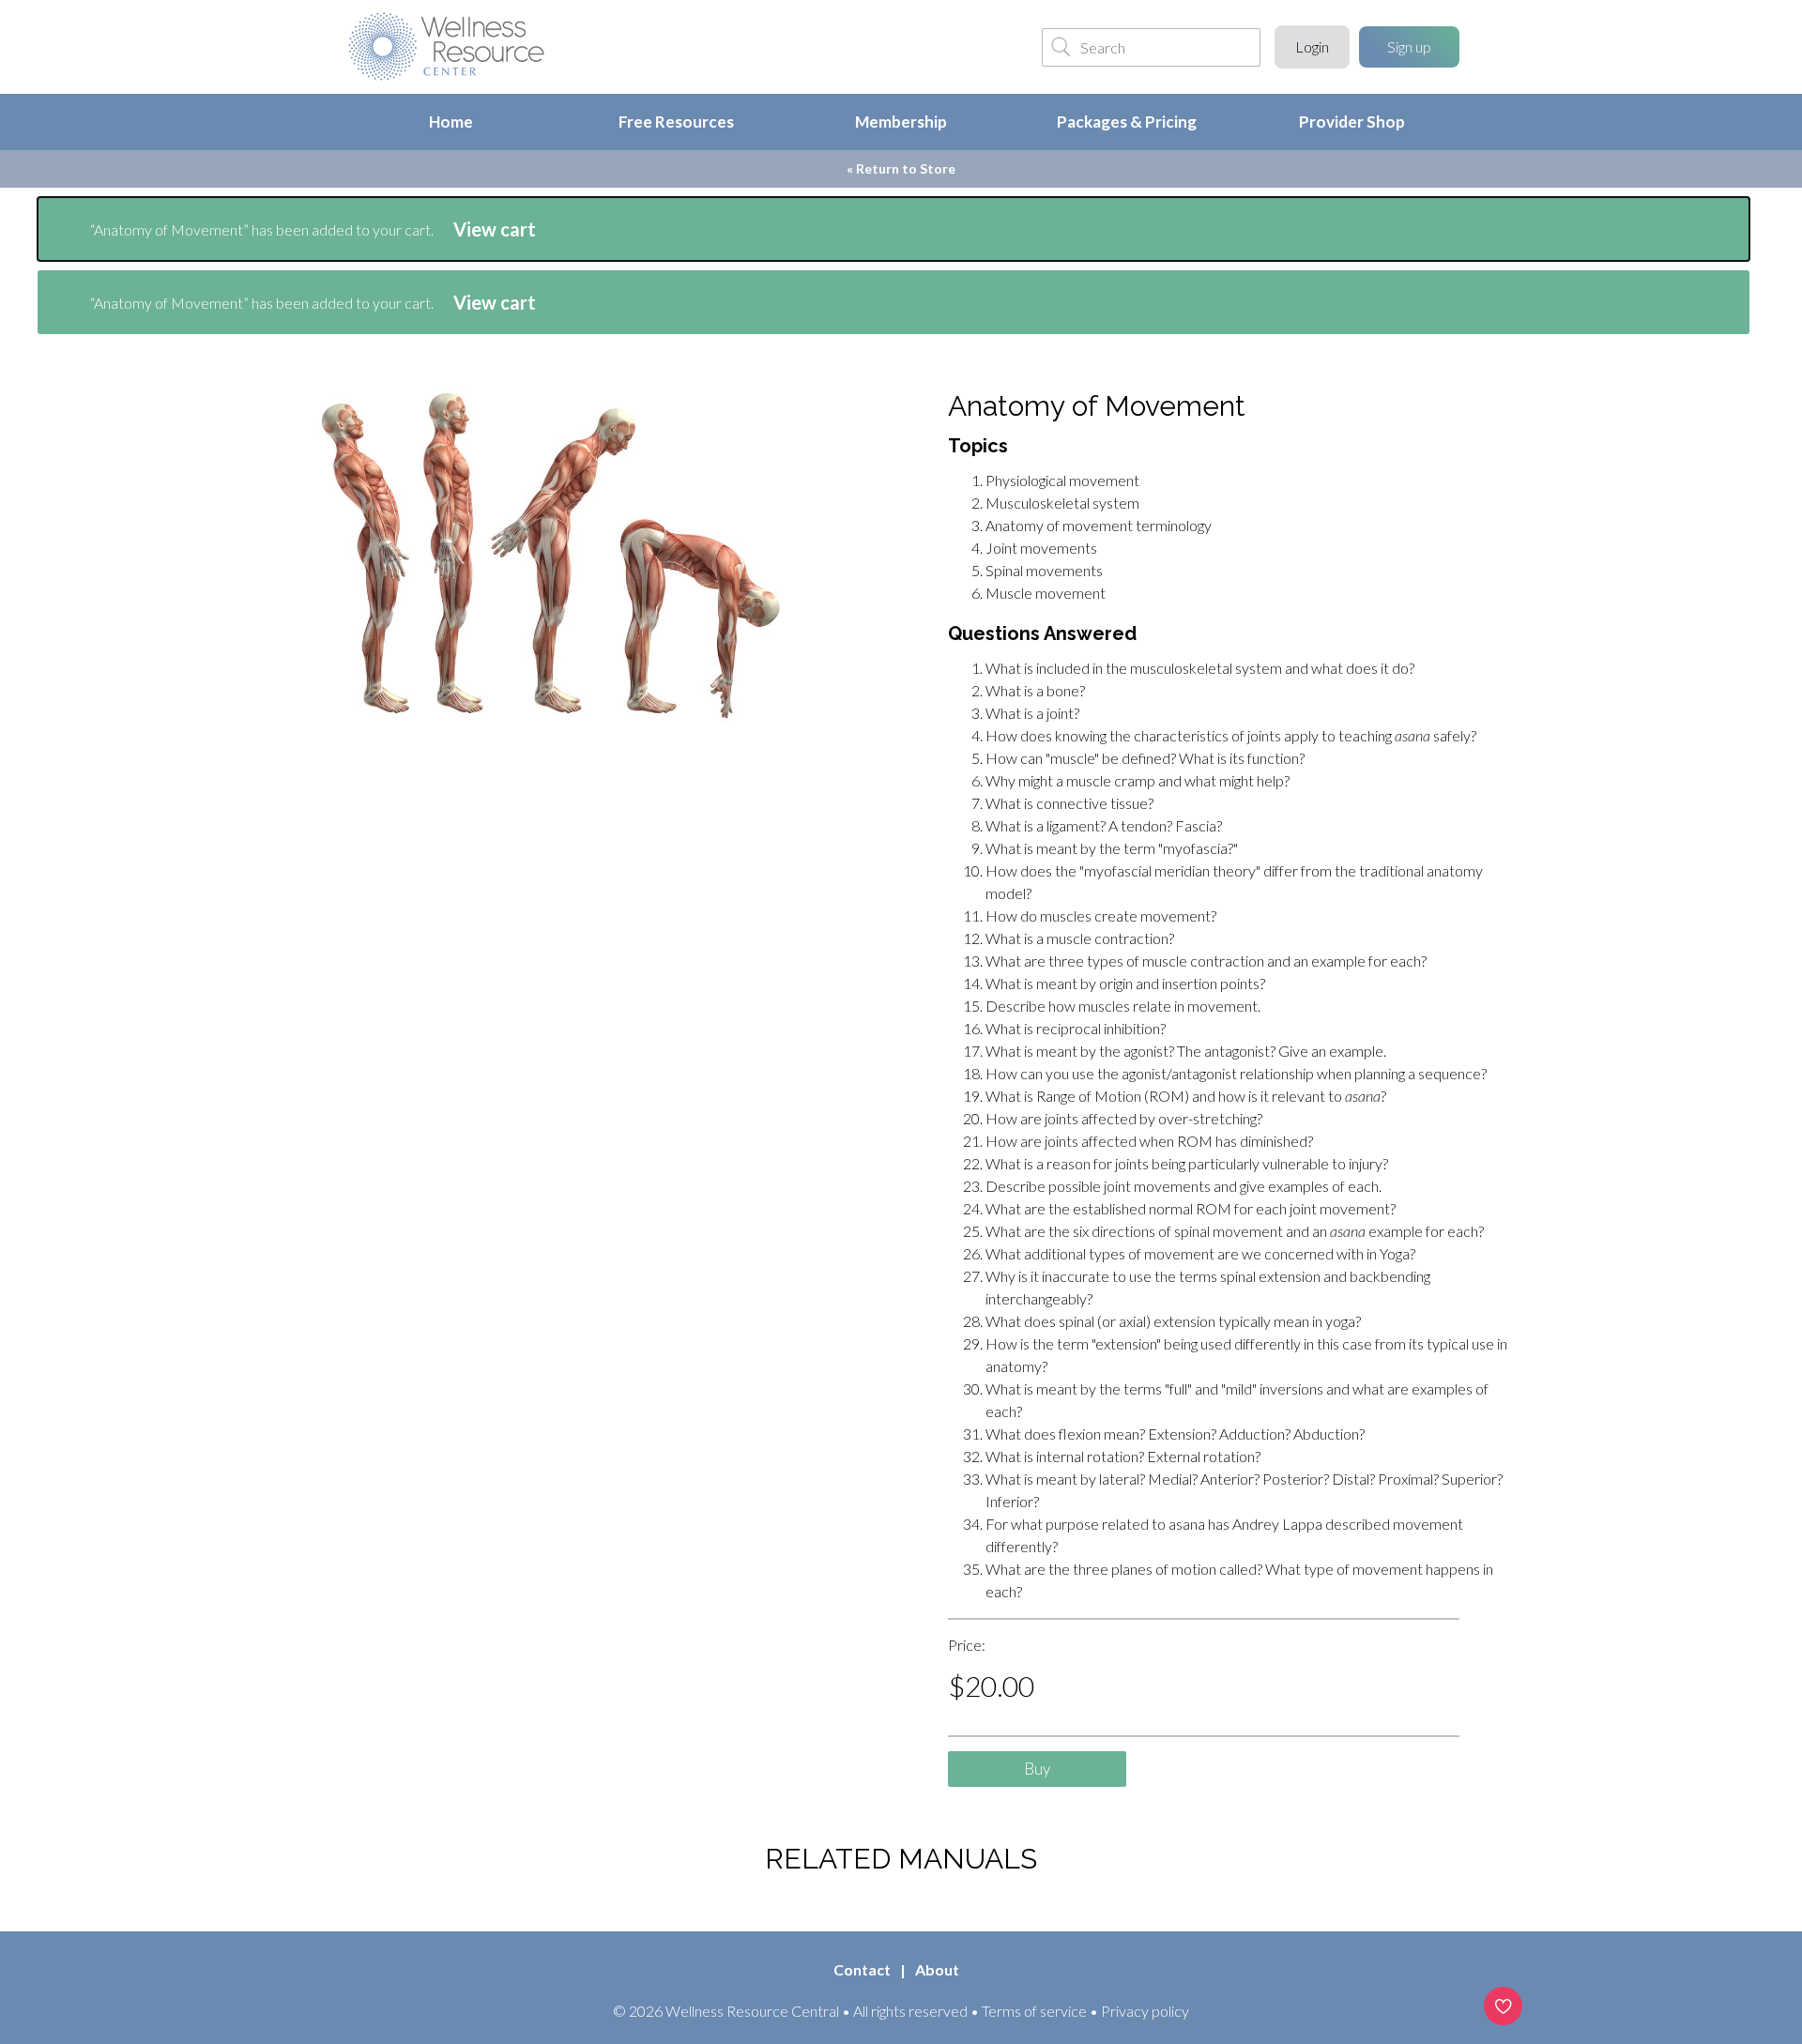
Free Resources (676, 122)
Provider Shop (1352, 122)
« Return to (901, 168)
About (937, 1969)
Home (451, 122)
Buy (1037, 1769)
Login (1312, 46)
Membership (901, 122)
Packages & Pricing (1127, 122)
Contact (862, 1969)
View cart (495, 229)
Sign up (1409, 46)
